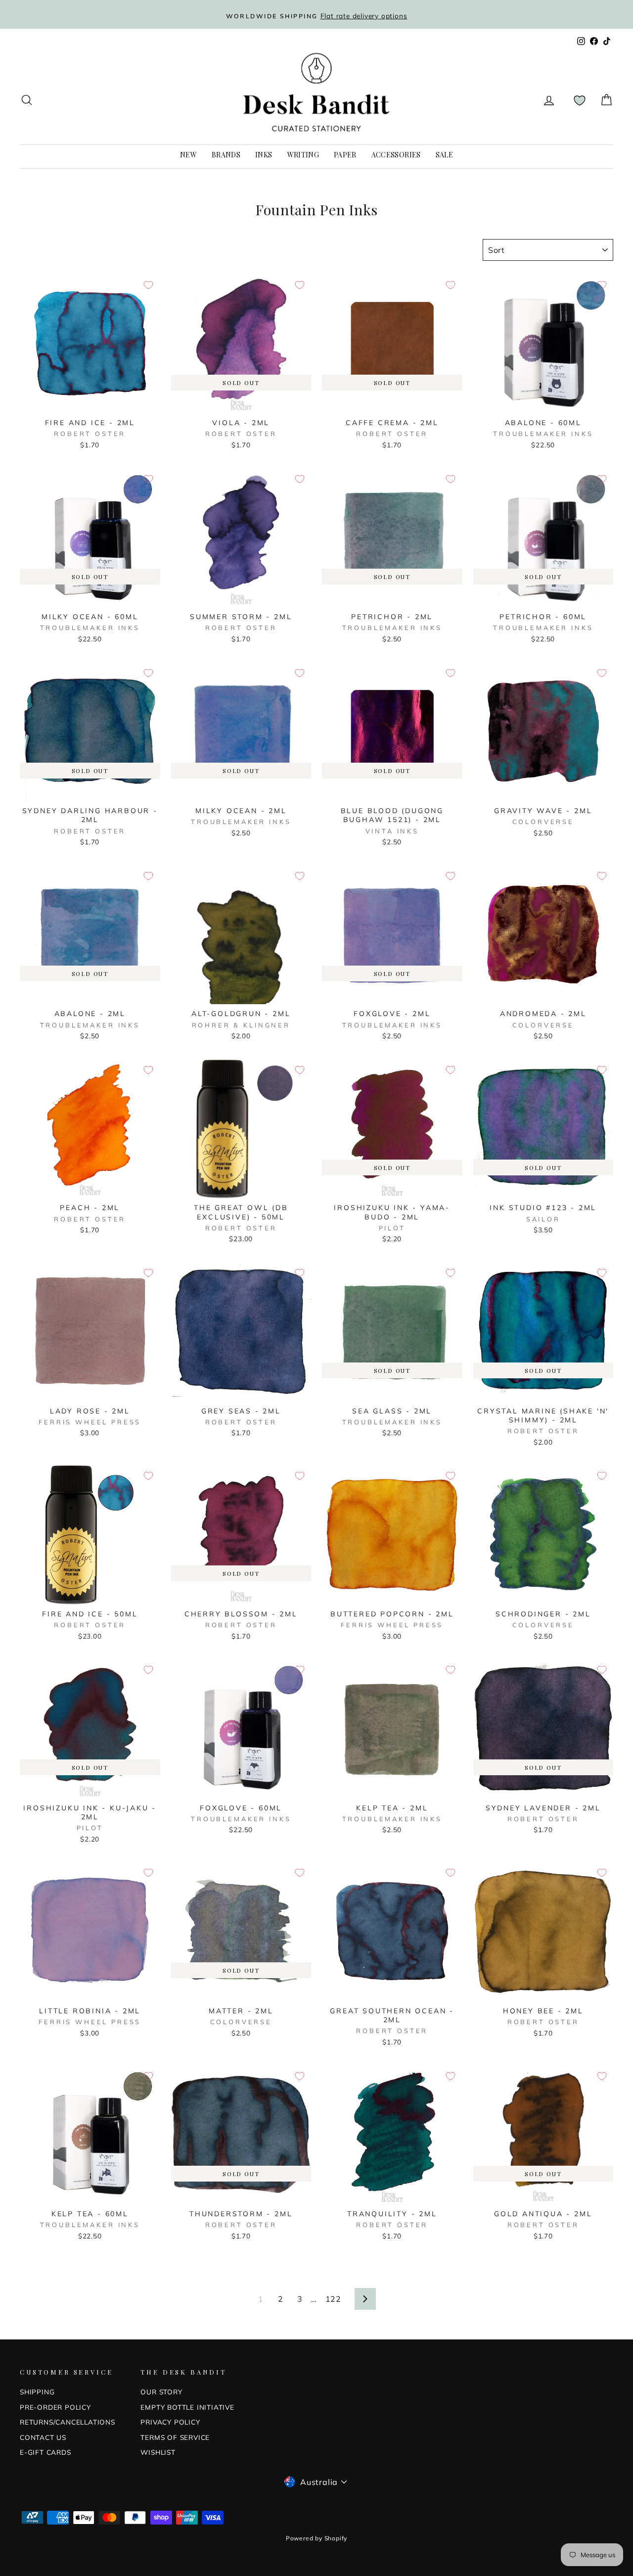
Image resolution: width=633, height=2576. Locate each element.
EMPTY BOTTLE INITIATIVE (187, 2407)
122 (333, 2299)
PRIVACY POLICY (170, 2422)
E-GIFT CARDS (45, 2452)
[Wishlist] (580, 100)
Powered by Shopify (316, 2538)
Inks (264, 155)
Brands (226, 155)
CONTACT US (43, 2437)
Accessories (396, 155)
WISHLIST (158, 2452)
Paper (345, 155)
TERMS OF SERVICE (175, 2437)
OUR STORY (161, 2392)
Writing (303, 155)
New (188, 155)
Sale (444, 155)
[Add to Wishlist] (148, 285)
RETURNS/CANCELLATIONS (68, 2422)
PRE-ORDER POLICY (55, 2407)
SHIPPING (37, 2392)
